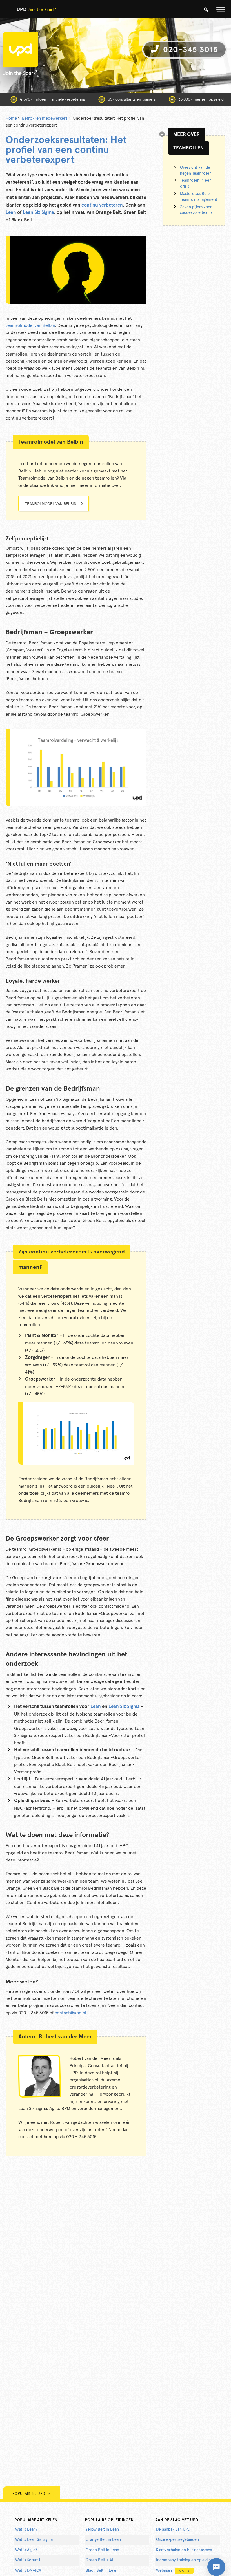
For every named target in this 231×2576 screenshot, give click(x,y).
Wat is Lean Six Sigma (34, 2540)
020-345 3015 (189, 50)
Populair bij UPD (30, 2494)
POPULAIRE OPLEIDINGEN (109, 2520)
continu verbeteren (102, 205)
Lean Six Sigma (38, 213)
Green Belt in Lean (102, 2550)
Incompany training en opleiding (184, 2560)
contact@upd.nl (70, 2013)
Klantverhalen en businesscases (184, 2550)
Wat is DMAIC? (28, 2571)
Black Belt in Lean (102, 2571)
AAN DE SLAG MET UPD (177, 2520)
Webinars (173, 2571)
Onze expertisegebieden (177, 2540)
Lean (11, 213)
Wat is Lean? (26, 2530)
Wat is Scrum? (28, 2560)
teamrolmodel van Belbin (30, 325)
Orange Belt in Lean (103, 2540)
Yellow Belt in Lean (102, 2530)
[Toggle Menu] (221, 9)
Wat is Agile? (26, 2550)
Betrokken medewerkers (45, 118)
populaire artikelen (36, 2520)
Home (11, 118)
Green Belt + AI (99, 2560)
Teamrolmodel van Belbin (51, 504)
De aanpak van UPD (173, 2530)
